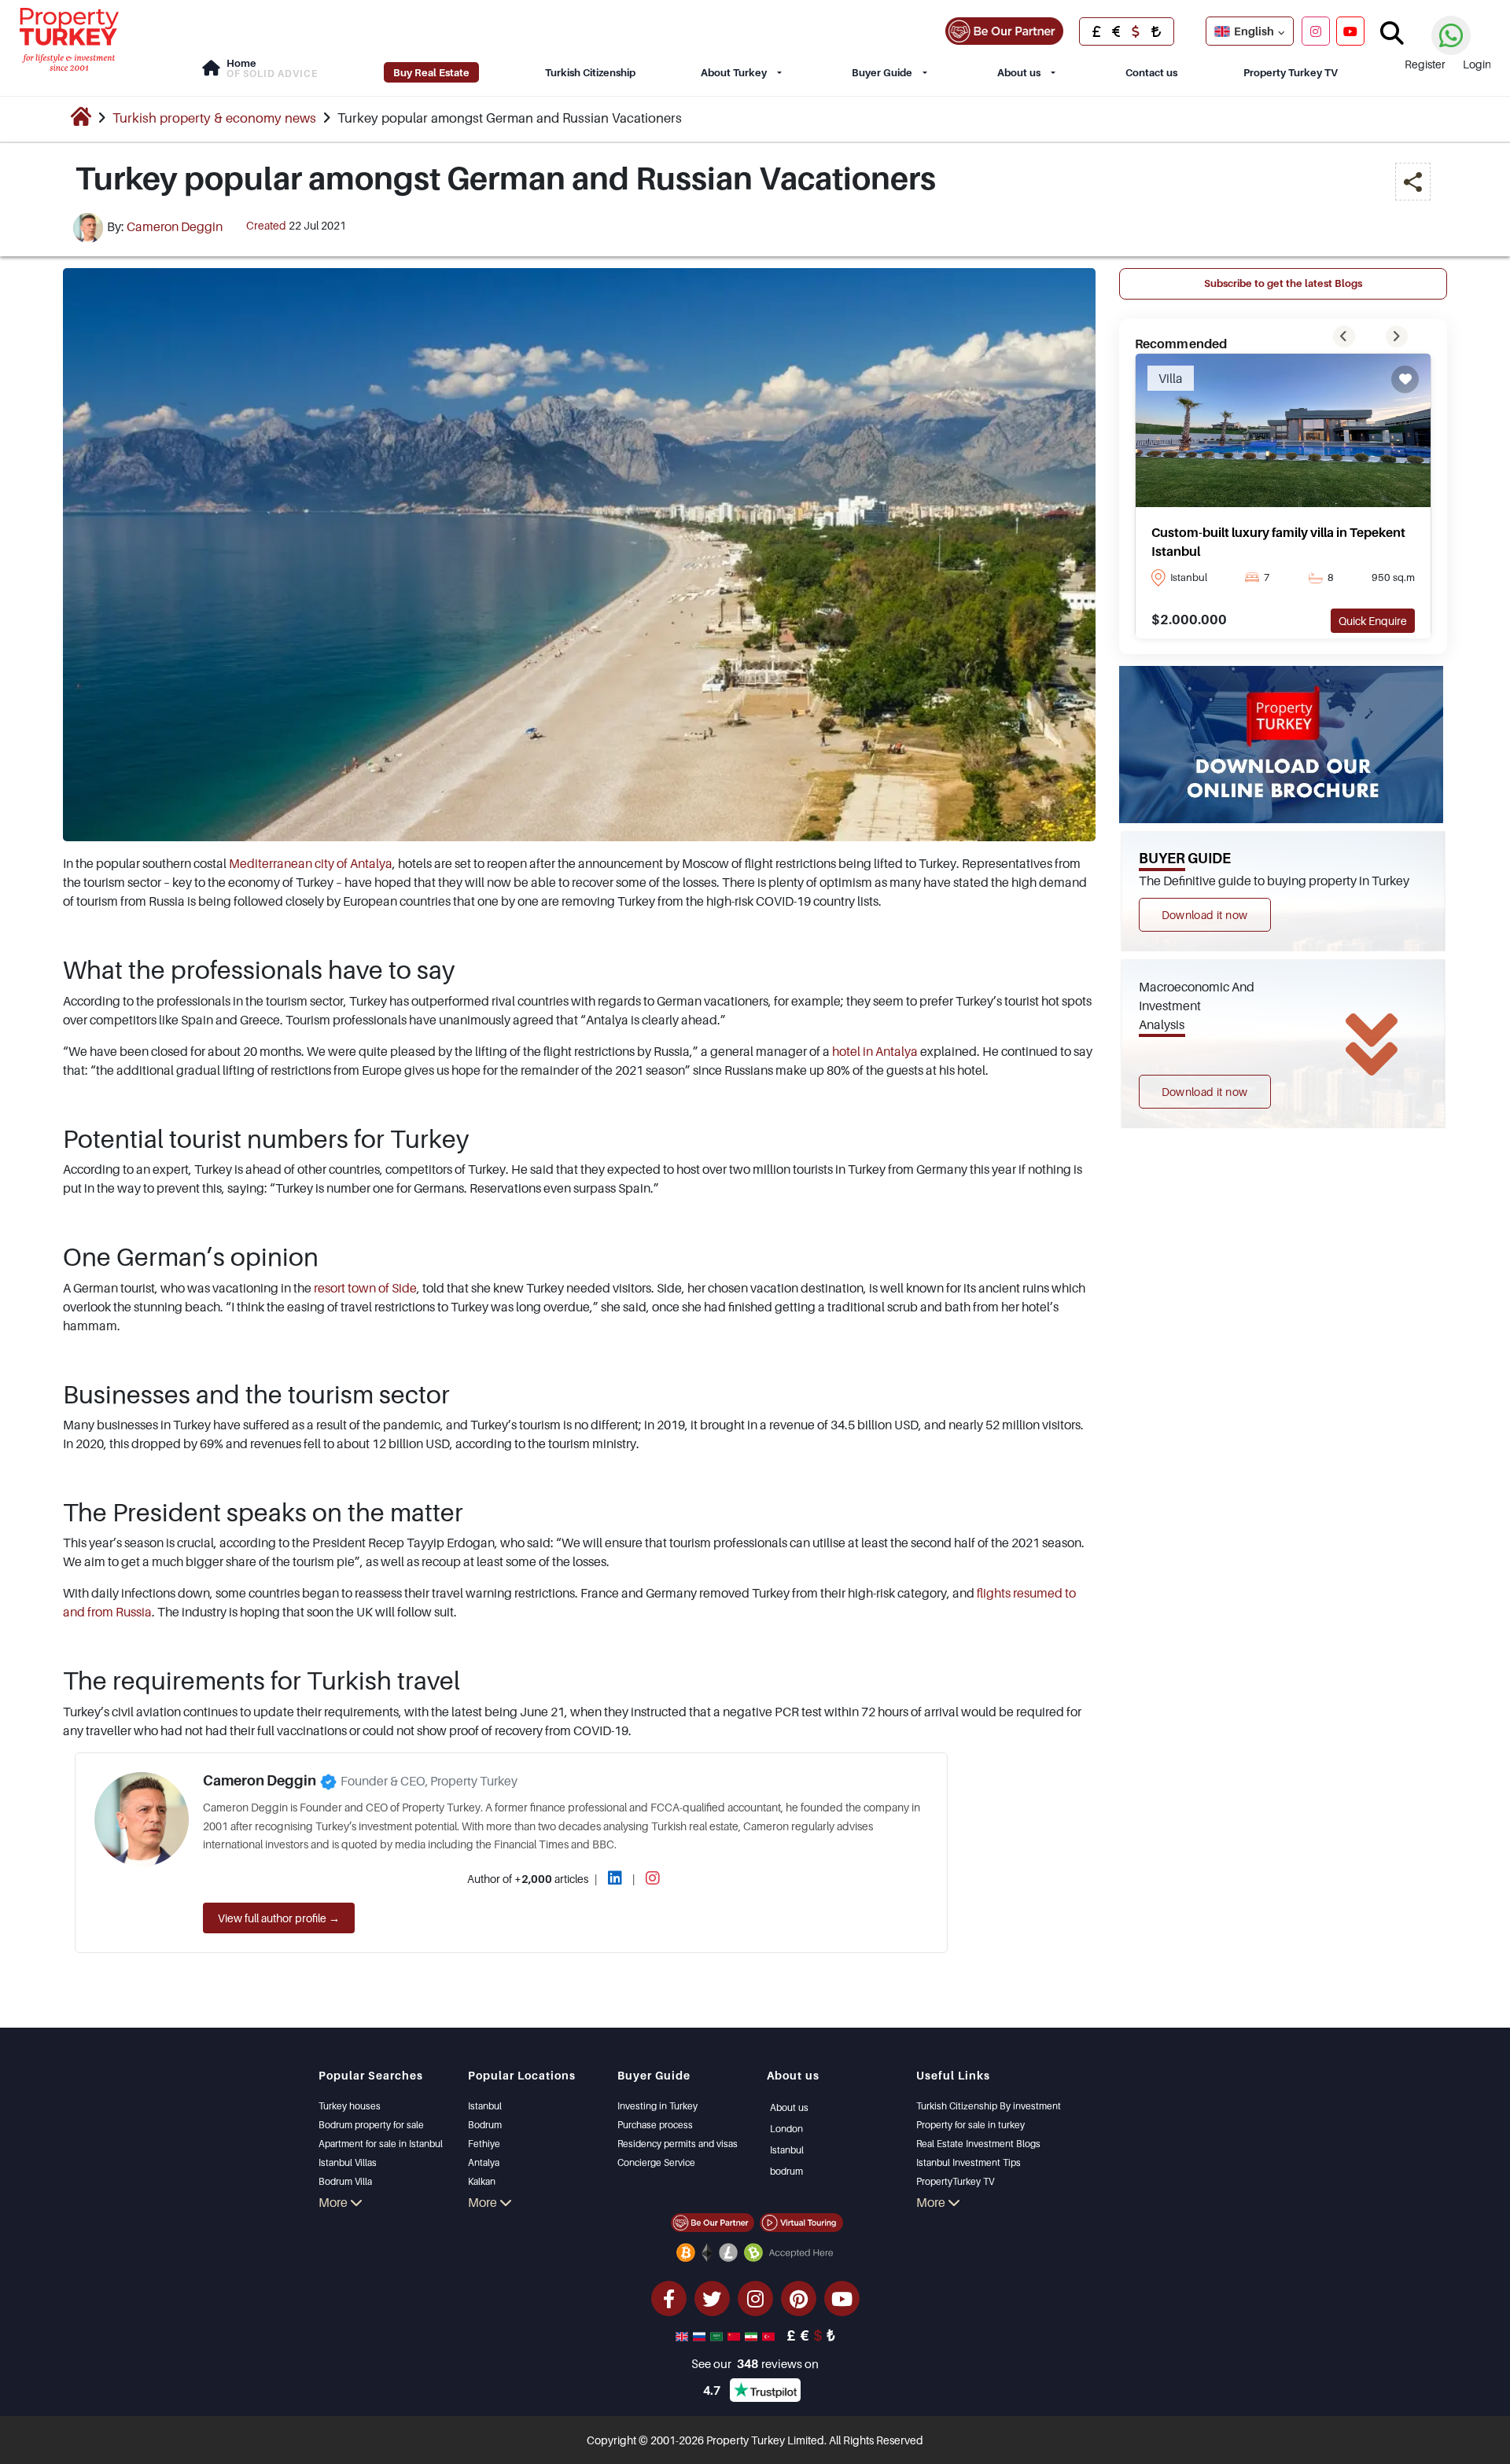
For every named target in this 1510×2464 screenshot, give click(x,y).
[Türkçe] (770, 2335)
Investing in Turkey (657, 2106)
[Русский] (701, 2335)
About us (1019, 72)
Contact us (1151, 72)
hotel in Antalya (875, 1051)
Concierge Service (656, 2162)
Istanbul (485, 2106)
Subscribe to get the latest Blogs (1283, 283)
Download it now (1205, 915)
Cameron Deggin (175, 226)
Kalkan (482, 2181)
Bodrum (485, 2125)
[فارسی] (753, 2335)
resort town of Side (365, 1288)
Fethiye (484, 2144)
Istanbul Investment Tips (969, 2162)
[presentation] (1344, 337)
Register (1425, 64)
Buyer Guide (882, 72)
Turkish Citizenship (590, 72)
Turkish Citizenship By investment (989, 2106)
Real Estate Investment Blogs (978, 2144)
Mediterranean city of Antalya (311, 863)
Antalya (484, 2162)
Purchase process (655, 2125)
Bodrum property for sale (371, 2125)
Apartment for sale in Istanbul (381, 2144)
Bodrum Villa (345, 2181)
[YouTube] (1350, 31)
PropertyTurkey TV (955, 2181)
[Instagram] (1316, 31)
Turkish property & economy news (214, 118)
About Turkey (734, 72)
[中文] (735, 2335)
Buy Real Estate (431, 72)
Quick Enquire (1373, 621)
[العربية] (718, 2335)
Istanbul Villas (348, 2162)
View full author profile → (279, 1918)
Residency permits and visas (678, 2144)
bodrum (786, 2171)
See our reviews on (755, 2363)
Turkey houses (350, 2106)
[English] (683, 2335)
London (786, 2129)
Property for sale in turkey (970, 2125)
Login (1477, 64)
